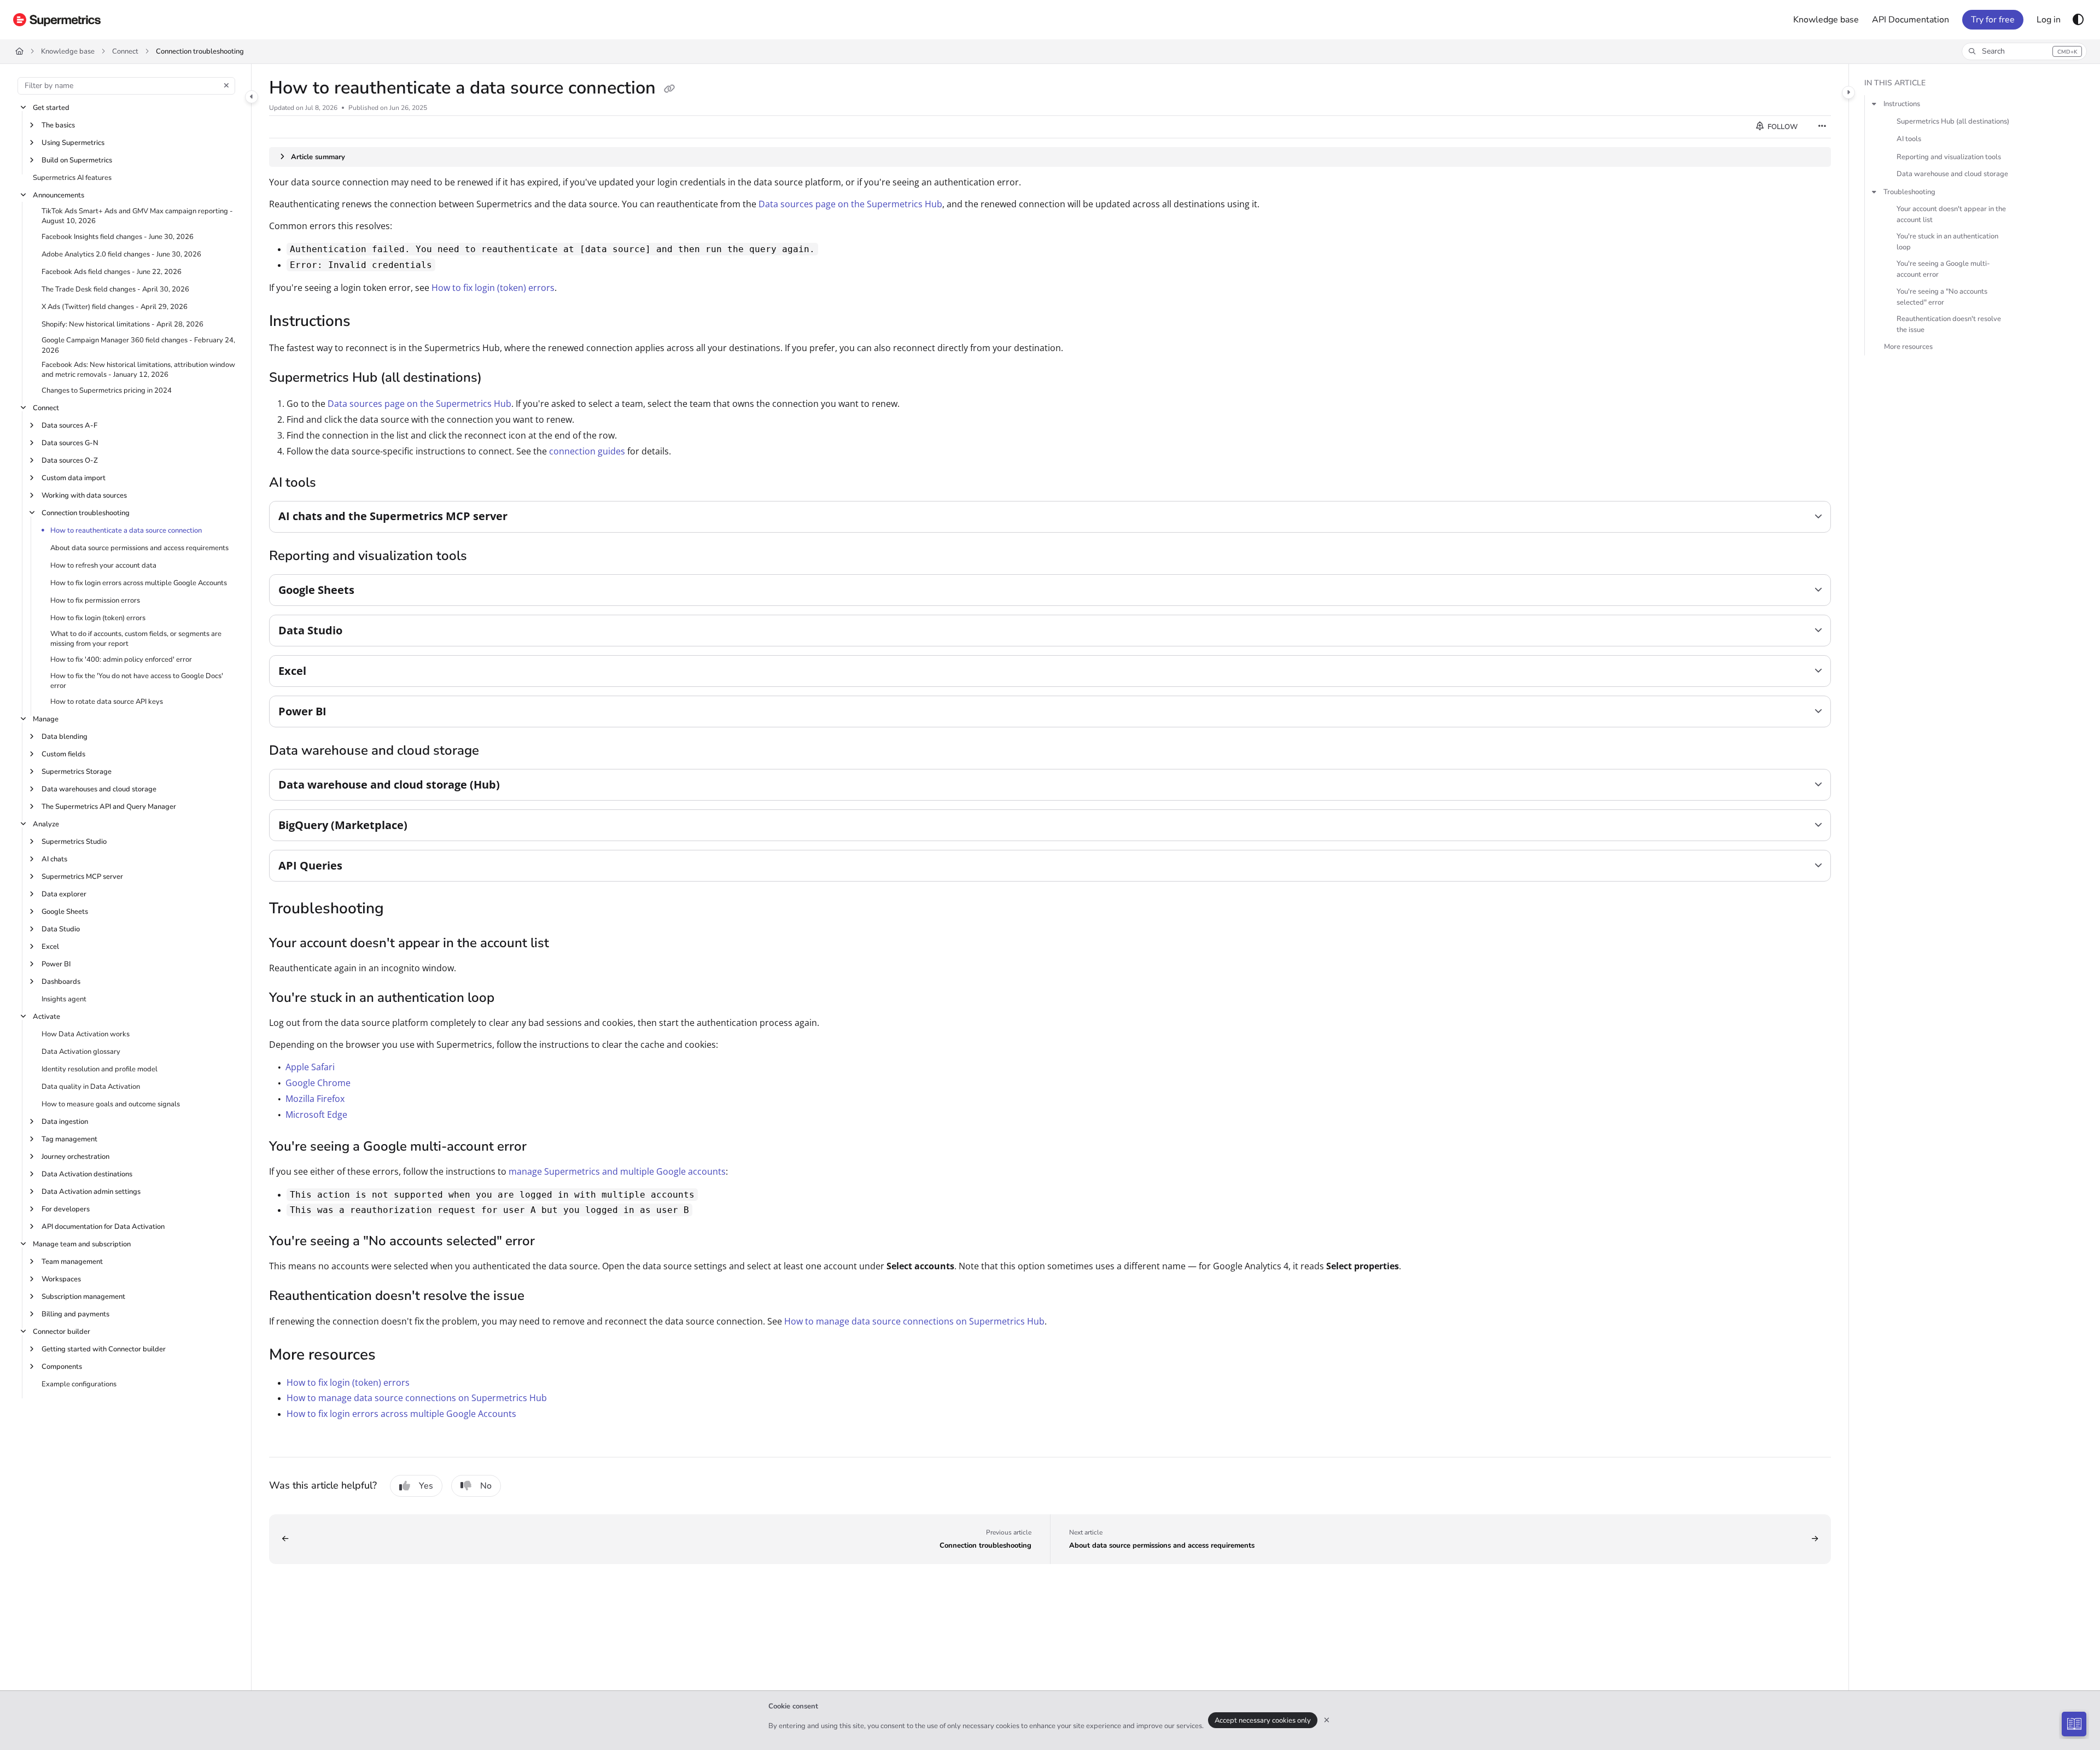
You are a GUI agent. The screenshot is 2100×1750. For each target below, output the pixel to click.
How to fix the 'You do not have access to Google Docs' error (137, 681)
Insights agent (64, 999)
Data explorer (64, 894)
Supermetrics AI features (72, 178)
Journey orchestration (75, 1157)
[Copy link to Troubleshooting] (401, 909)
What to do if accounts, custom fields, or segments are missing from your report (136, 639)
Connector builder (62, 1332)
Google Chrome (318, 1083)
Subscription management (83, 1297)
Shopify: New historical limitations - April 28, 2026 (122, 324)
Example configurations (79, 1384)
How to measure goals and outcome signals (111, 1104)
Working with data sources (84, 495)
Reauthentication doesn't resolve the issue (1949, 324)
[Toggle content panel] (1848, 92)
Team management (72, 1262)
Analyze (46, 824)
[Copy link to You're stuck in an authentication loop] (512, 999)
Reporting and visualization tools (1949, 157)
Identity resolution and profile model (100, 1069)
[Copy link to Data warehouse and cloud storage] (497, 751)
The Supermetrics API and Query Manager (109, 807)
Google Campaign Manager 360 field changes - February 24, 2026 (138, 345)
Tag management (69, 1139)
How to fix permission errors (95, 600)
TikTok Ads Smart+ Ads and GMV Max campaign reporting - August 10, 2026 (137, 216)
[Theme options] (2078, 20)
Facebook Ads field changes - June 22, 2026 (112, 272)
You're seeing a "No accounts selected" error (1942, 297)
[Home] (57, 20)
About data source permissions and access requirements (139, 548)
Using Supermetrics (73, 143)
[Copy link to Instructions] (368, 323)
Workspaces (61, 1279)
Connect (125, 51)
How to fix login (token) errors (98, 618)
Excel (50, 947)
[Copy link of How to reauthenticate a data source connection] (669, 89)
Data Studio (61, 929)
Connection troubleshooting (200, 51)
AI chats (54, 859)
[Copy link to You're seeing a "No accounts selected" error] (552, 1242)
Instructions (1902, 104)
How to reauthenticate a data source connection (126, 530)
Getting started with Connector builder (104, 1349)
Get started (51, 108)
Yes (426, 1486)
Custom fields (63, 754)
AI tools (1909, 139)
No (486, 1486)
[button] (2024, 51)
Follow (1782, 127)
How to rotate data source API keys (107, 702)
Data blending (65, 737)
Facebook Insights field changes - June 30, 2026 (118, 237)
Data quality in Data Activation (91, 1087)
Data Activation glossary (81, 1052)
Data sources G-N (70, 443)
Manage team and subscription (82, 1244)
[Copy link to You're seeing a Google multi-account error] (544, 1147)
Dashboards (61, 982)
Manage (46, 719)
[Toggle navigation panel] (252, 97)
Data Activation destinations (87, 1174)
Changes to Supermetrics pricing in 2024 (107, 390)
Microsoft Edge (316, 1115)
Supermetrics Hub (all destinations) (1953, 122)
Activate (46, 1017)
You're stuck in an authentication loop (1947, 242)
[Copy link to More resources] (393, 1356)
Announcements (59, 195)
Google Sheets (65, 912)
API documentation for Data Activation (103, 1227)
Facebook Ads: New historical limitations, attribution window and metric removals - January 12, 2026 (138, 370)
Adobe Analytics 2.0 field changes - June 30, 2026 (121, 254)
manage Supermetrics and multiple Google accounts (617, 1171)
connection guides (587, 451)
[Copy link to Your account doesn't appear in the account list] (567, 944)
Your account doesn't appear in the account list (1951, 214)
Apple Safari (310, 1067)
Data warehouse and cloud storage (1952, 174)
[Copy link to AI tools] (334, 483)
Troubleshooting (1909, 192)
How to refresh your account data (103, 565)
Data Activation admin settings (91, 1192)
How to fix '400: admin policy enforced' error (121, 660)
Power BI (56, 964)
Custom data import (74, 478)
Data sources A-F (69, 425)
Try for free (1993, 20)
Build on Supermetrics (77, 160)
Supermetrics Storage (77, 772)
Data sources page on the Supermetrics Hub (850, 204)
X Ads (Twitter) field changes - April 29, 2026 (115, 307)
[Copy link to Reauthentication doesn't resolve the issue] (542, 1297)
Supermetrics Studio (74, 842)
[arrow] (1874, 104)
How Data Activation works (86, 1034)
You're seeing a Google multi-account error (1943, 270)
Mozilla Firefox (315, 1099)
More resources (1908, 347)
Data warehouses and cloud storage (99, 789)
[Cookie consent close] (1327, 1720)
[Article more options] (1822, 127)
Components (62, 1367)
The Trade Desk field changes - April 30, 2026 (115, 289)
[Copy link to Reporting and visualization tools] (485, 557)
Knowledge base (68, 51)
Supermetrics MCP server (82, 877)
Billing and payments (75, 1314)
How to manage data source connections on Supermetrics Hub (914, 1321)
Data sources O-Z (70, 460)
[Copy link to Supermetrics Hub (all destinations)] (499, 378)
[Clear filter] (226, 86)
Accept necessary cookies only (1263, 1720)
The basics (58, 125)
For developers (66, 1209)
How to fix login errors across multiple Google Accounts (139, 583)
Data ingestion (65, 1122)
